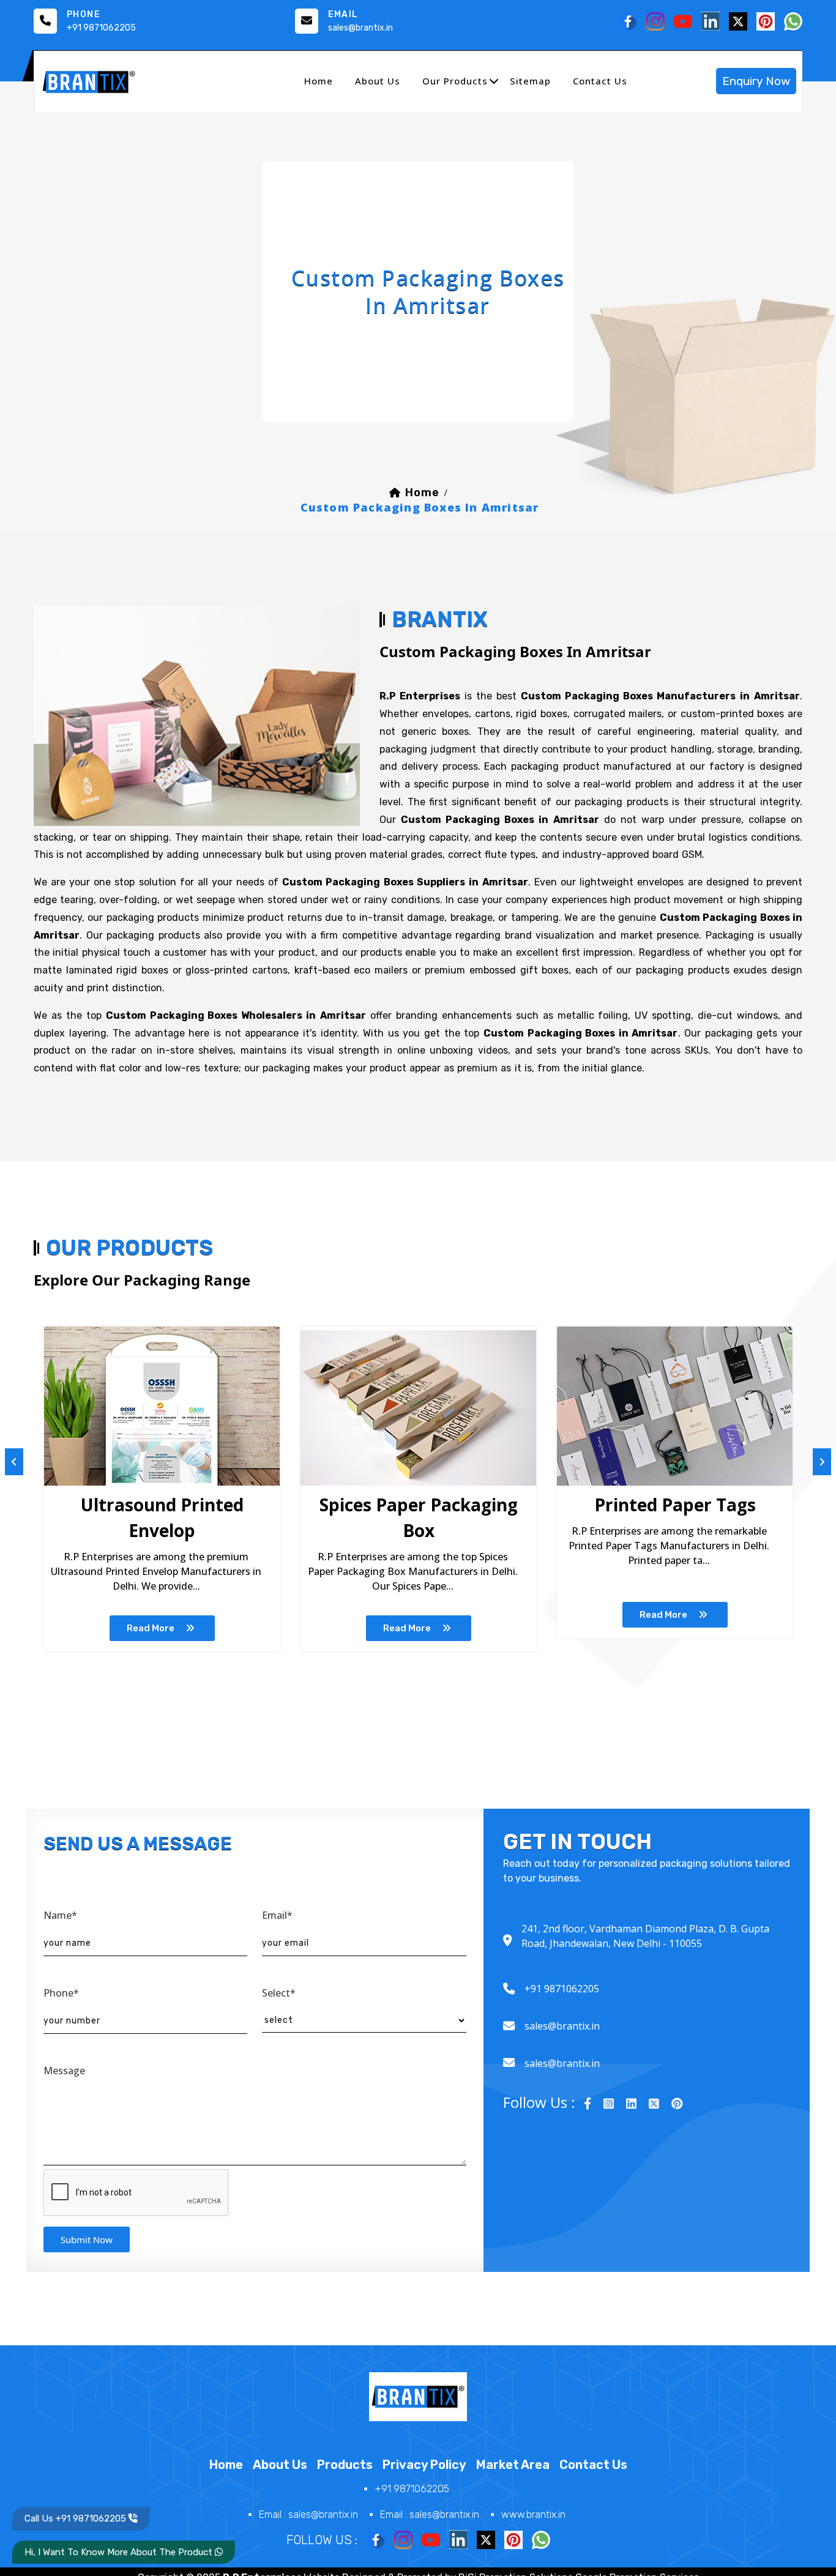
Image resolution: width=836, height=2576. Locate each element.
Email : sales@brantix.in (308, 2515)
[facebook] (588, 2104)
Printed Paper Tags (675, 1505)
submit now (87, 2239)
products (345, 2465)
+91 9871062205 (101, 28)
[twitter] (654, 2104)
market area (513, 2465)
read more (151, 1628)
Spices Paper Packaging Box (419, 1517)
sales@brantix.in (360, 28)
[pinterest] (677, 2104)
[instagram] (609, 2104)
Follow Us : (322, 2540)
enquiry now (756, 81)
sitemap (530, 81)
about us (378, 81)
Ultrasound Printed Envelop (162, 1517)
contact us (600, 81)
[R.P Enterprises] (89, 81)
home (319, 81)
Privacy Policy (424, 2465)
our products (455, 81)
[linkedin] (631, 2104)
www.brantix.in (533, 2515)
